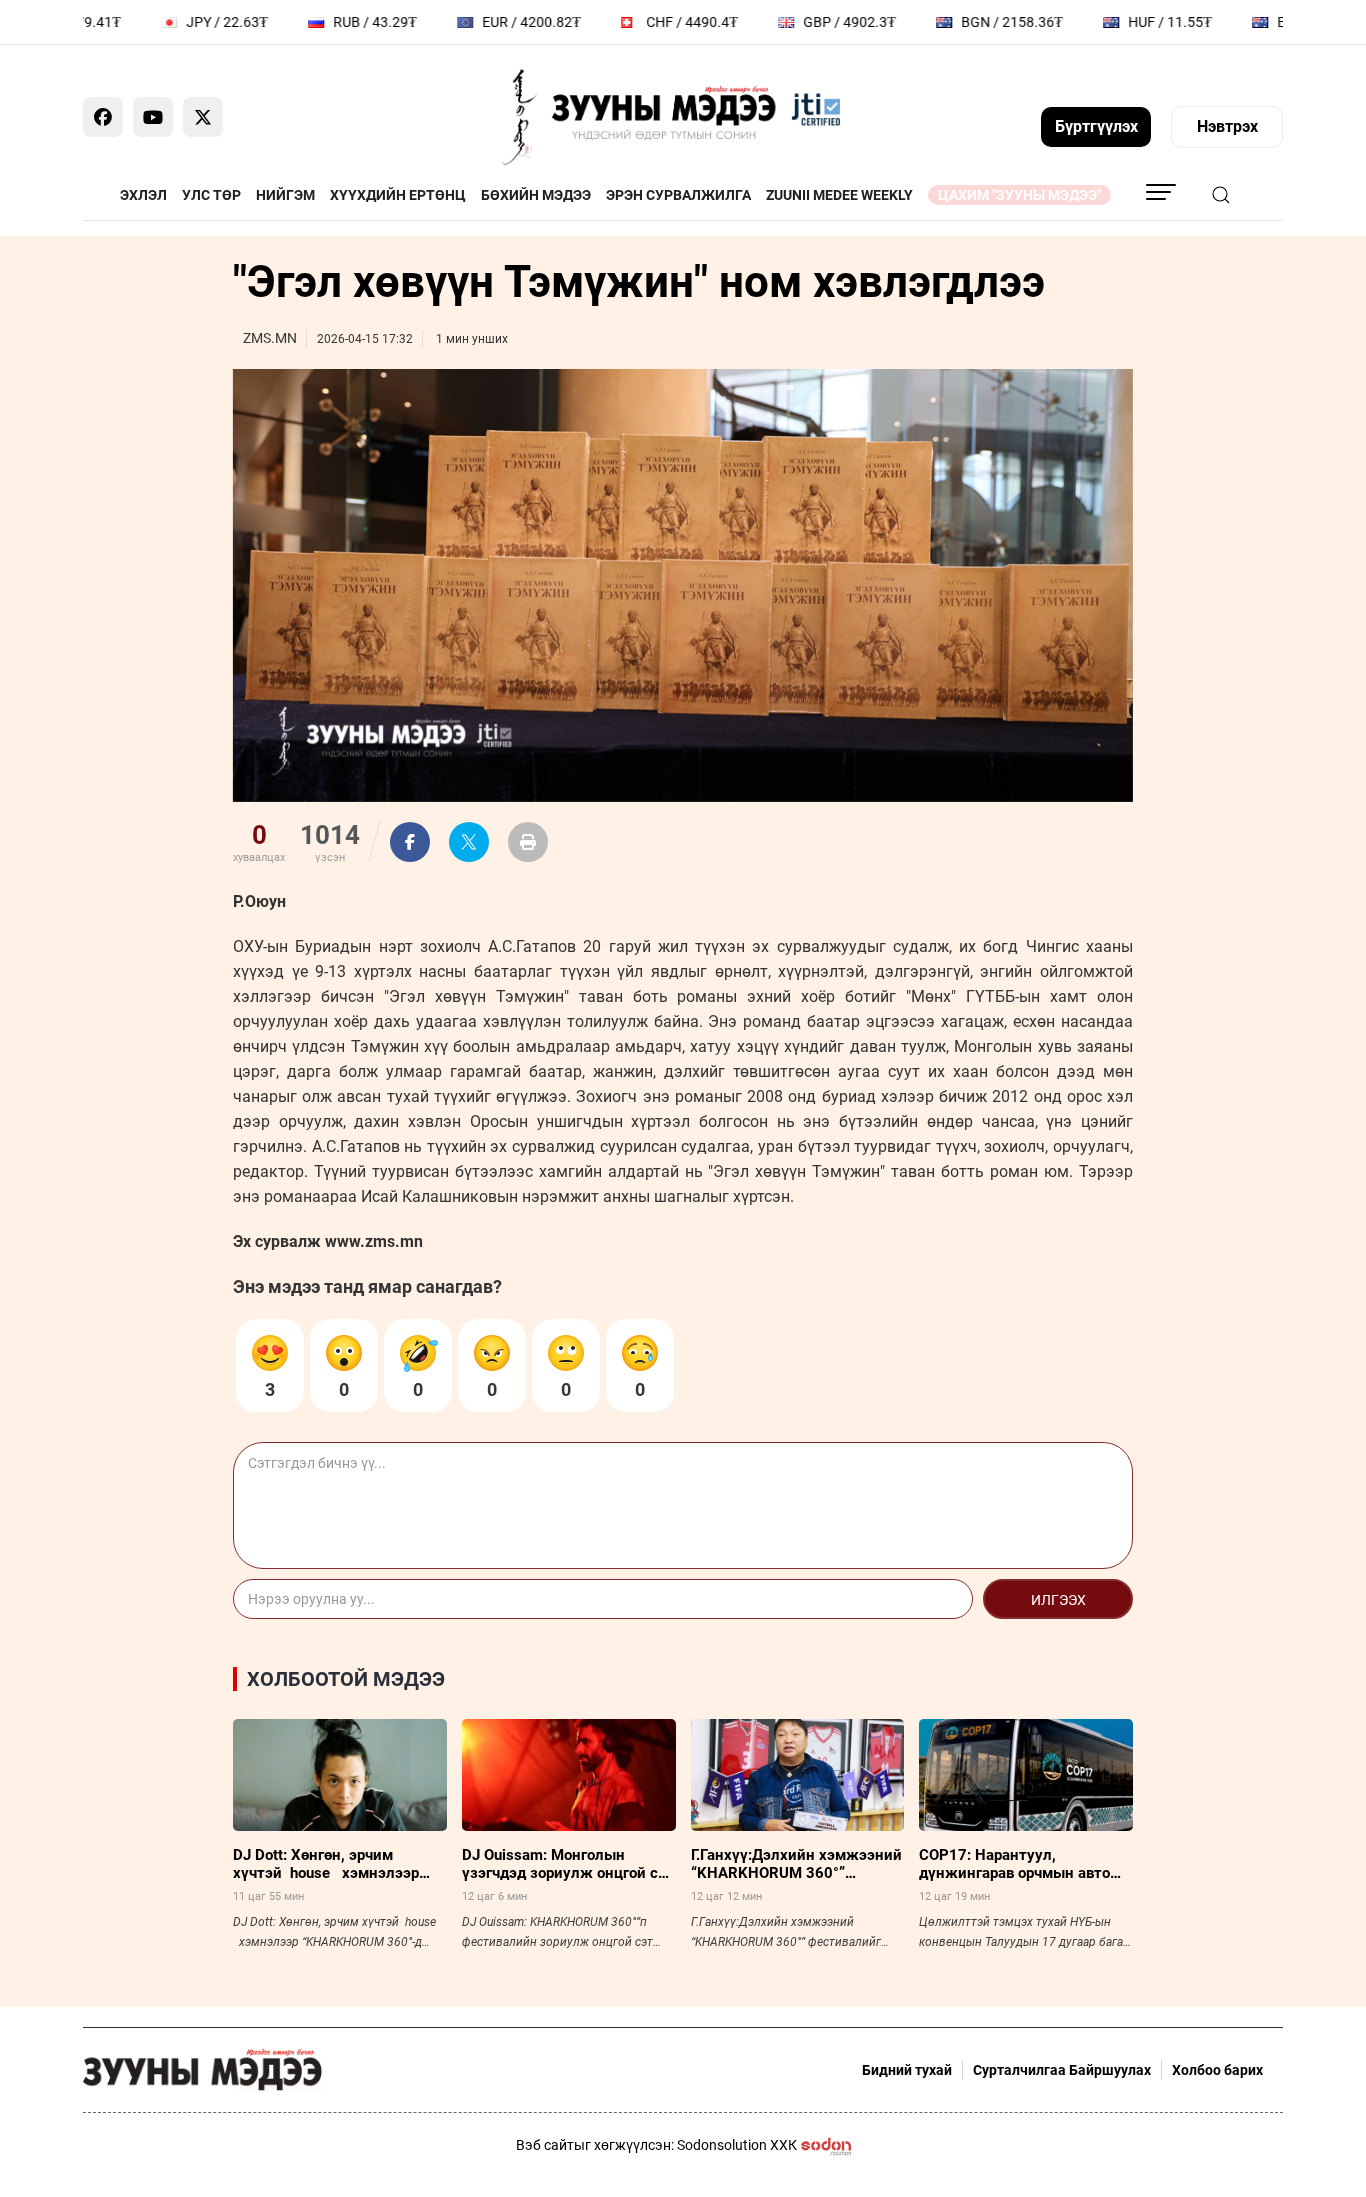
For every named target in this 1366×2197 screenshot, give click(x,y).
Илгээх (1058, 1600)
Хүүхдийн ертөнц (398, 195)
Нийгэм (285, 195)
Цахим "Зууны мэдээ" (1019, 195)
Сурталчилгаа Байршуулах (1062, 2070)
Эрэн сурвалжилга (678, 195)
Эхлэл (143, 195)
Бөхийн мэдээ (536, 195)
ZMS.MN (270, 338)
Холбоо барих (1217, 2070)
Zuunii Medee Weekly (839, 195)
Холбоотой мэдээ (346, 1679)
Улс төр (211, 195)
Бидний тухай (907, 2070)
